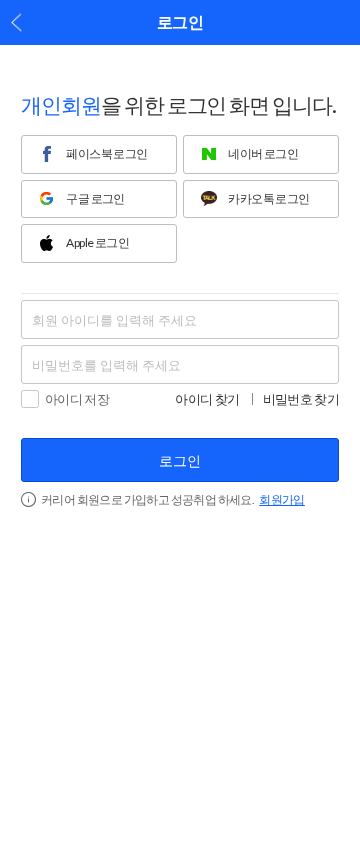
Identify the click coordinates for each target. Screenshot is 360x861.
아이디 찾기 (207, 399)
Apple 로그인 (97, 242)
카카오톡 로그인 (268, 198)
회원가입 (282, 500)
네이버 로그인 (263, 153)
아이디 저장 (77, 399)
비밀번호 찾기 (301, 399)
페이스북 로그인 (106, 153)
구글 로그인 (95, 198)
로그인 (180, 460)
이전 (16, 22)
